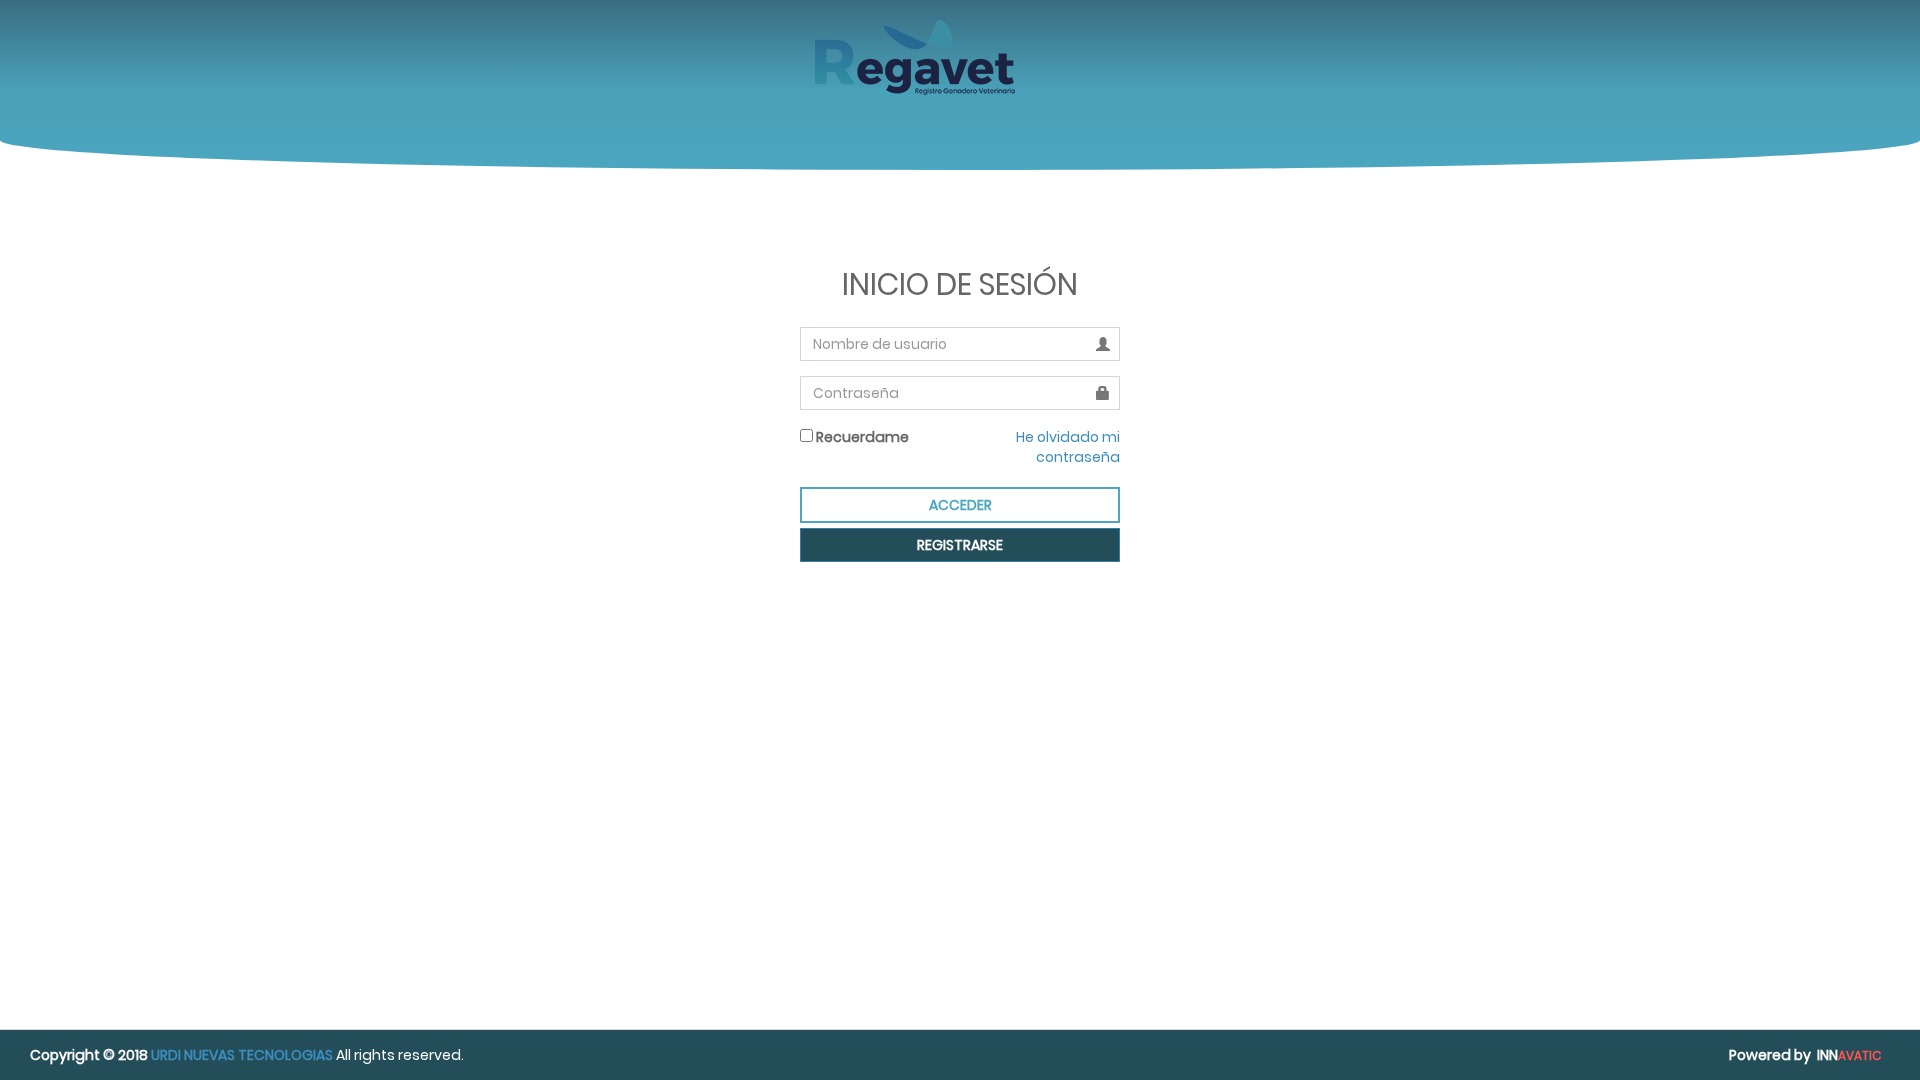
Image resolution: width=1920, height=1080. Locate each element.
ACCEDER (960, 505)
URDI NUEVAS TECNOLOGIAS (242, 1055)
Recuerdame (861, 437)
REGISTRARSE (960, 545)
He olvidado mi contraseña (1068, 447)
